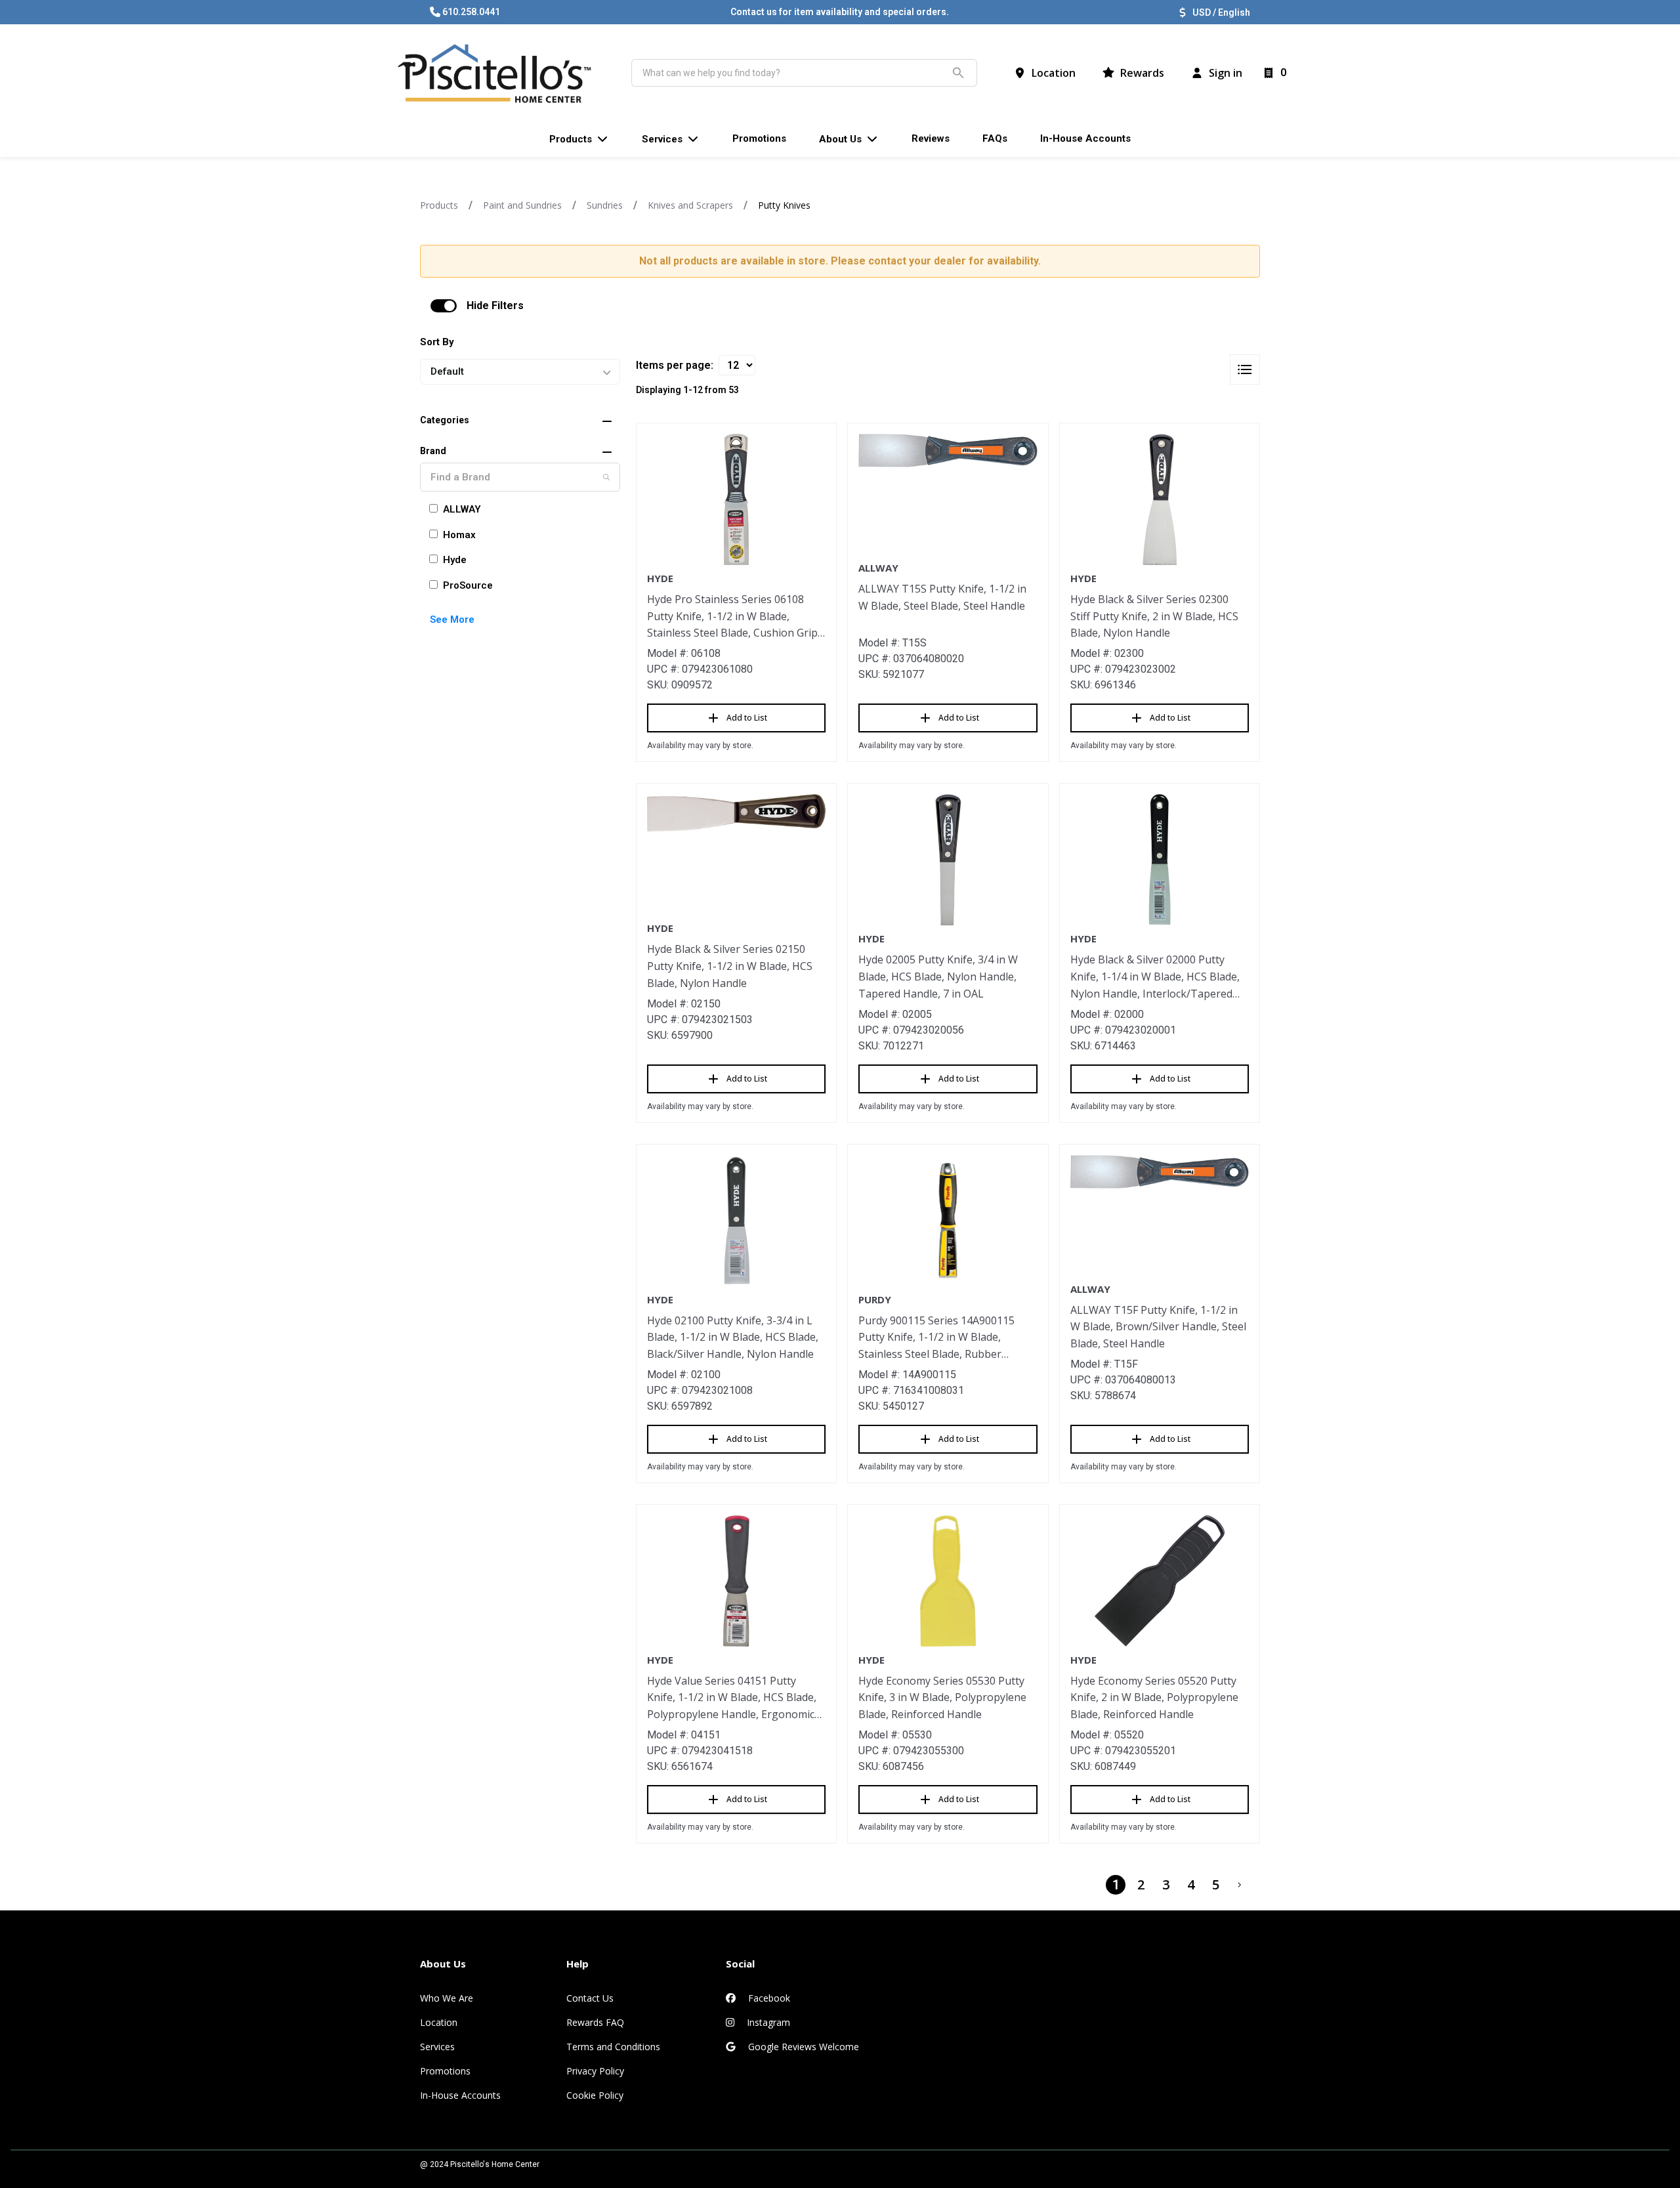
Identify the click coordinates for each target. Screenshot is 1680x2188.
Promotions (445, 2071)
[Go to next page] (1240, 1885)
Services (437, 2047)
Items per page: (675, 365)
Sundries (605, 205)
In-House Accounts (460, 2095)
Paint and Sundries (522, 205)
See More (452, 620)
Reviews (931, 138)
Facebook (768, 1998)
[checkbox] (444, 306)
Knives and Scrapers (690, 205)
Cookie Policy (595, 2095)
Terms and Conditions (613, 2047)
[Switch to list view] (1245, 369)
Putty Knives (784, 205)
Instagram (767, 2022)
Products (439, 205)
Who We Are (447, 1998)
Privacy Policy (595, 2071)
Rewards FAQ (595, 2022)
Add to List (747, 718)
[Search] (606, 477)
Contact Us (590, 1998)
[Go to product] (736, 499)
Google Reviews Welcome (802, 2047)
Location (439, 2022)
